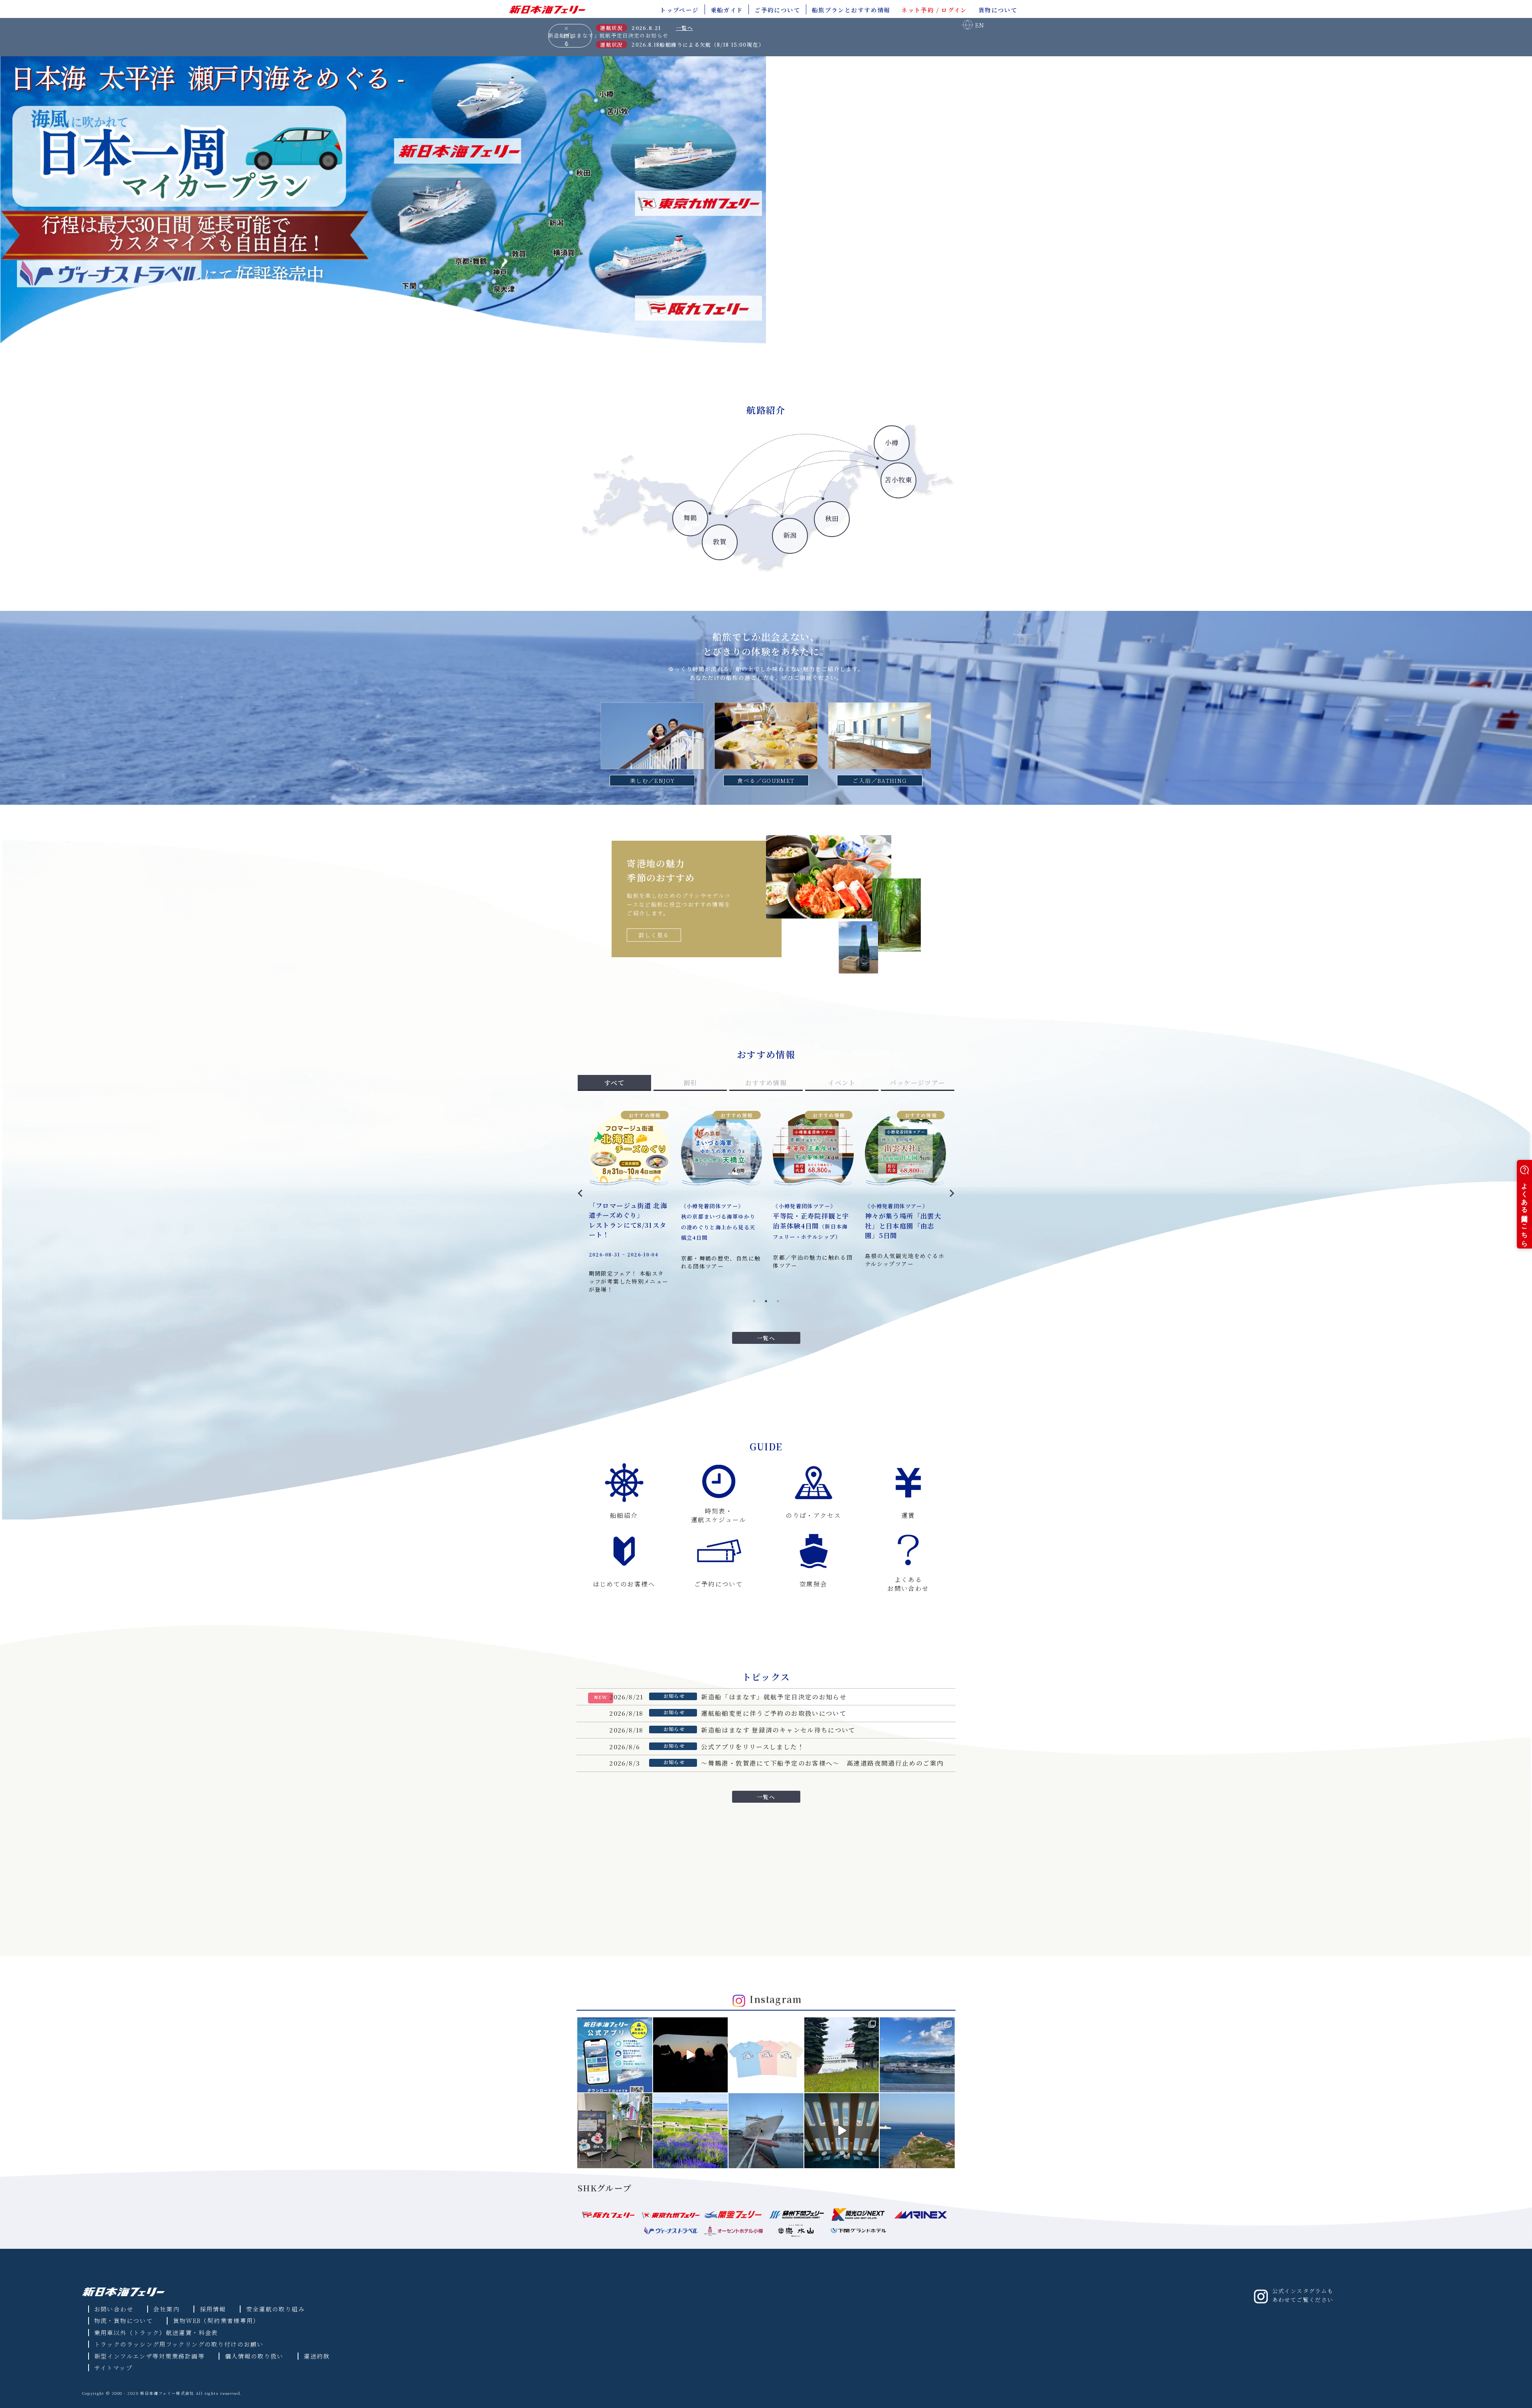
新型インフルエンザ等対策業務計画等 (149, 2356)
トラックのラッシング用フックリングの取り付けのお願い (179, 2344)
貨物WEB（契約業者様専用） (216, 2320)
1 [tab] (754, 1301)
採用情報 (213, 2309)
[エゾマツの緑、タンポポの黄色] (842, 2055)
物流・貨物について (123, 2320)
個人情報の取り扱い (254, 2356)
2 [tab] (766, 1301)
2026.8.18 (646, 44)
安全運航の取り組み (275, 2309)
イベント (842, 1083)
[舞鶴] (594, 557)
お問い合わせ (114, 2309)
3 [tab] (778, 1301)
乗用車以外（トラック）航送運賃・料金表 (156, 2332)
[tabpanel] (766, 1191)
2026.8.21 (646, 28)
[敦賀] (630, 557)
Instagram (776, 1999)
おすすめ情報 (766, 1083)
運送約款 (317, 2356)
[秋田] (702, 557)
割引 (690, 1083)
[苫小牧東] (774, 557)
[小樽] (738, 557)
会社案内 (166, 2309)
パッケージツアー (917, 1083)
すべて (614, 1083)
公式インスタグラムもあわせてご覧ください (1303, 2295)
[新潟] (666, 557)
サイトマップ (113, 2368)
